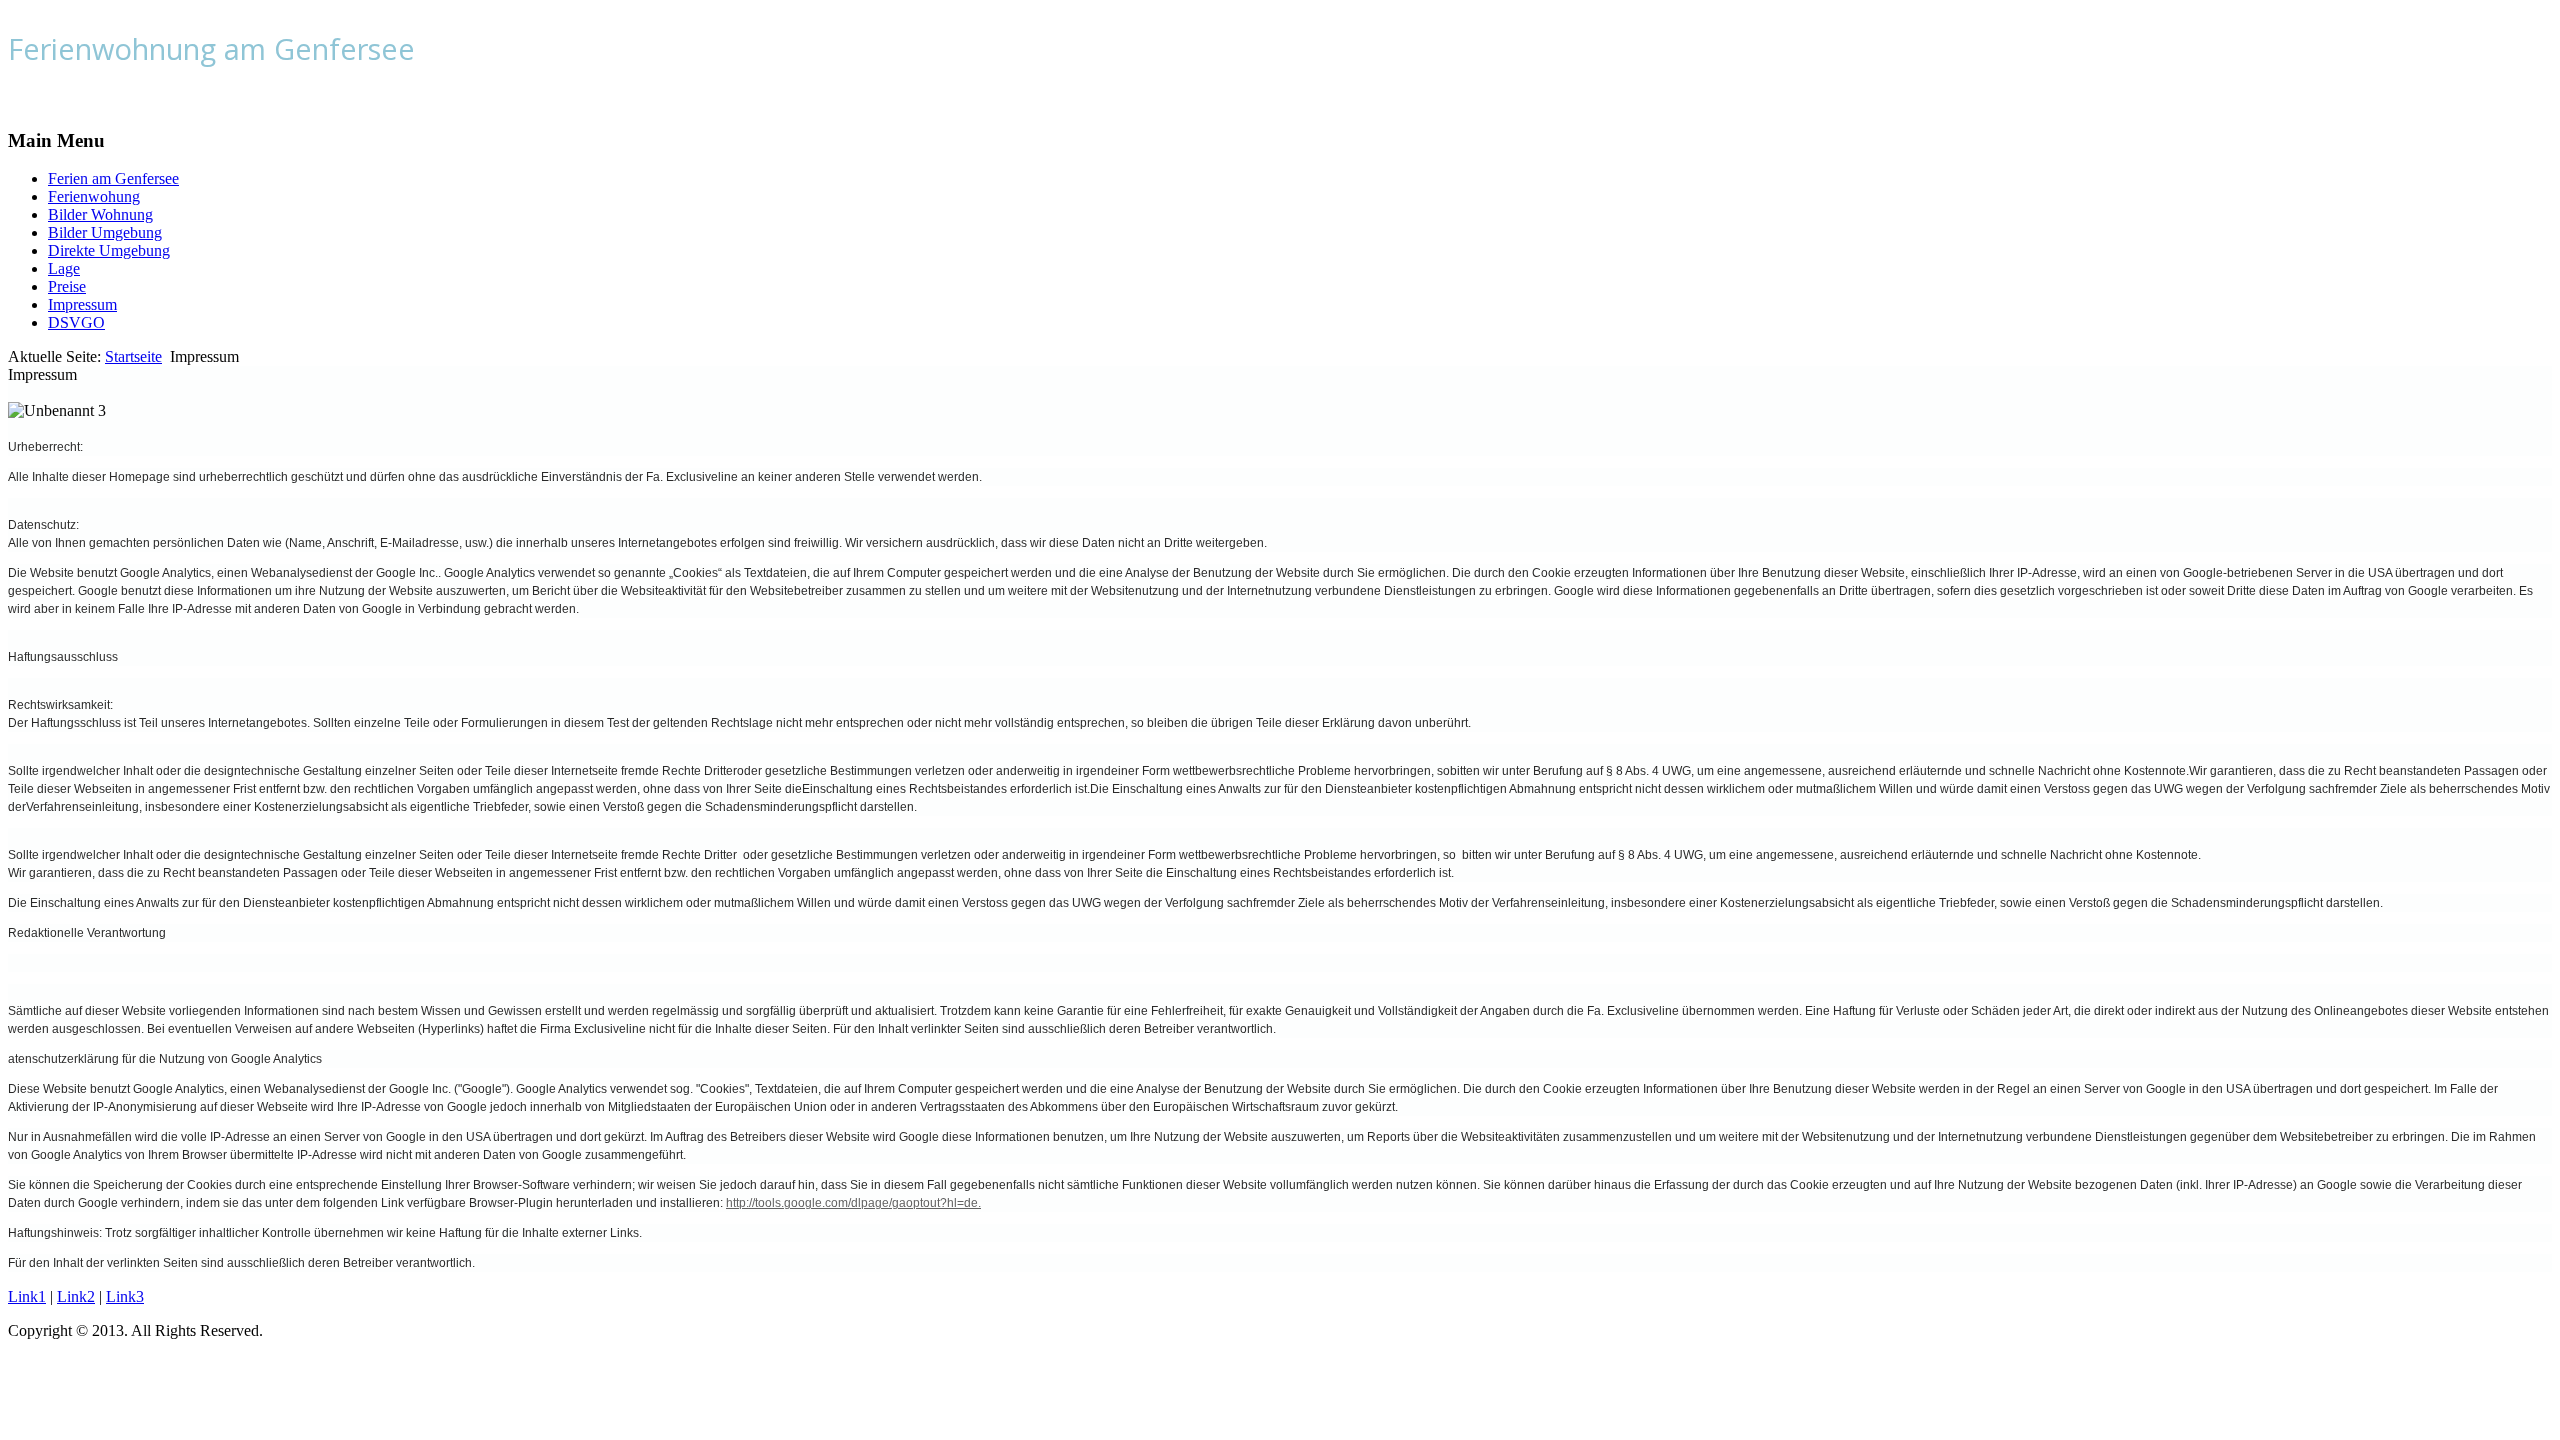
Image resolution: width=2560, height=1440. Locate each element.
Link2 (76, 1296)
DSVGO (76, 322)
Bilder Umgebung (105, 232)
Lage (64, 268)
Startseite (133, 356)
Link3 (125, 1296)
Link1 (27, 1296)
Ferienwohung (94, 196)
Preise (67, 286)
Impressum (82, 304)
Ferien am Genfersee (113, 178)
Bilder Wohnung (100, 214)
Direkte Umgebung (109, 250)
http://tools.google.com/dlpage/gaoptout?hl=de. (853, 1203)
